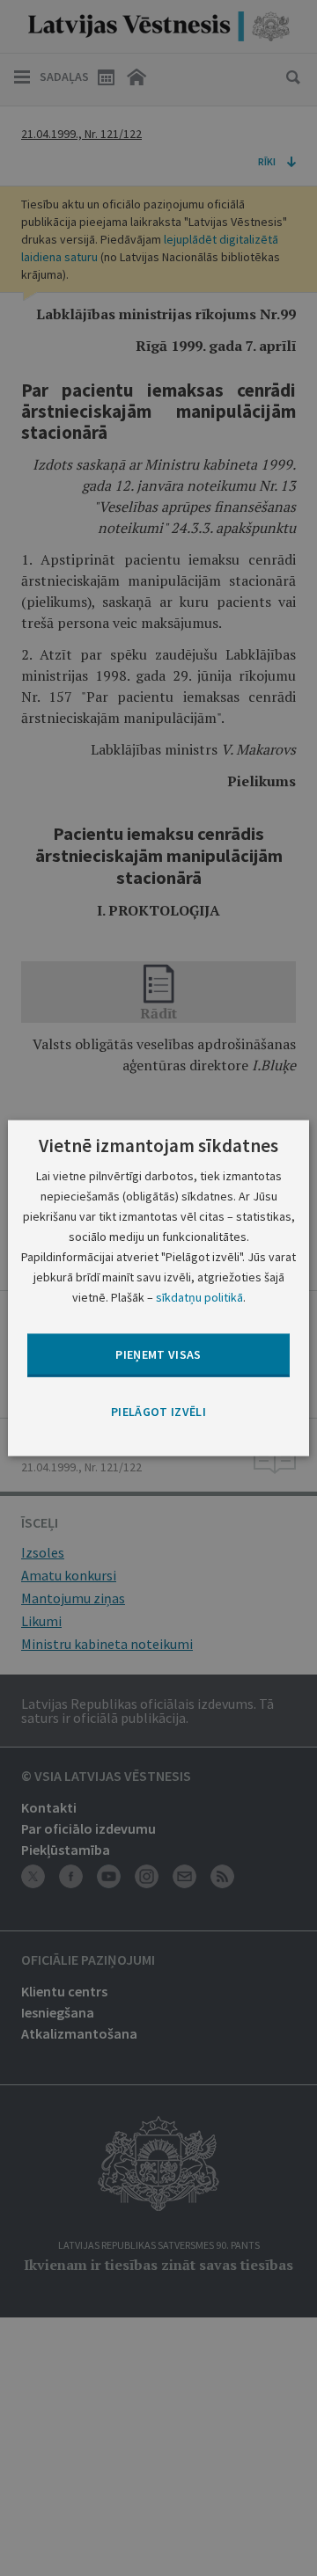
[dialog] (158, 1288)
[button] (158, 1412)
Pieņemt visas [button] (158, 1354)
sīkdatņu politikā (199, 1297)
